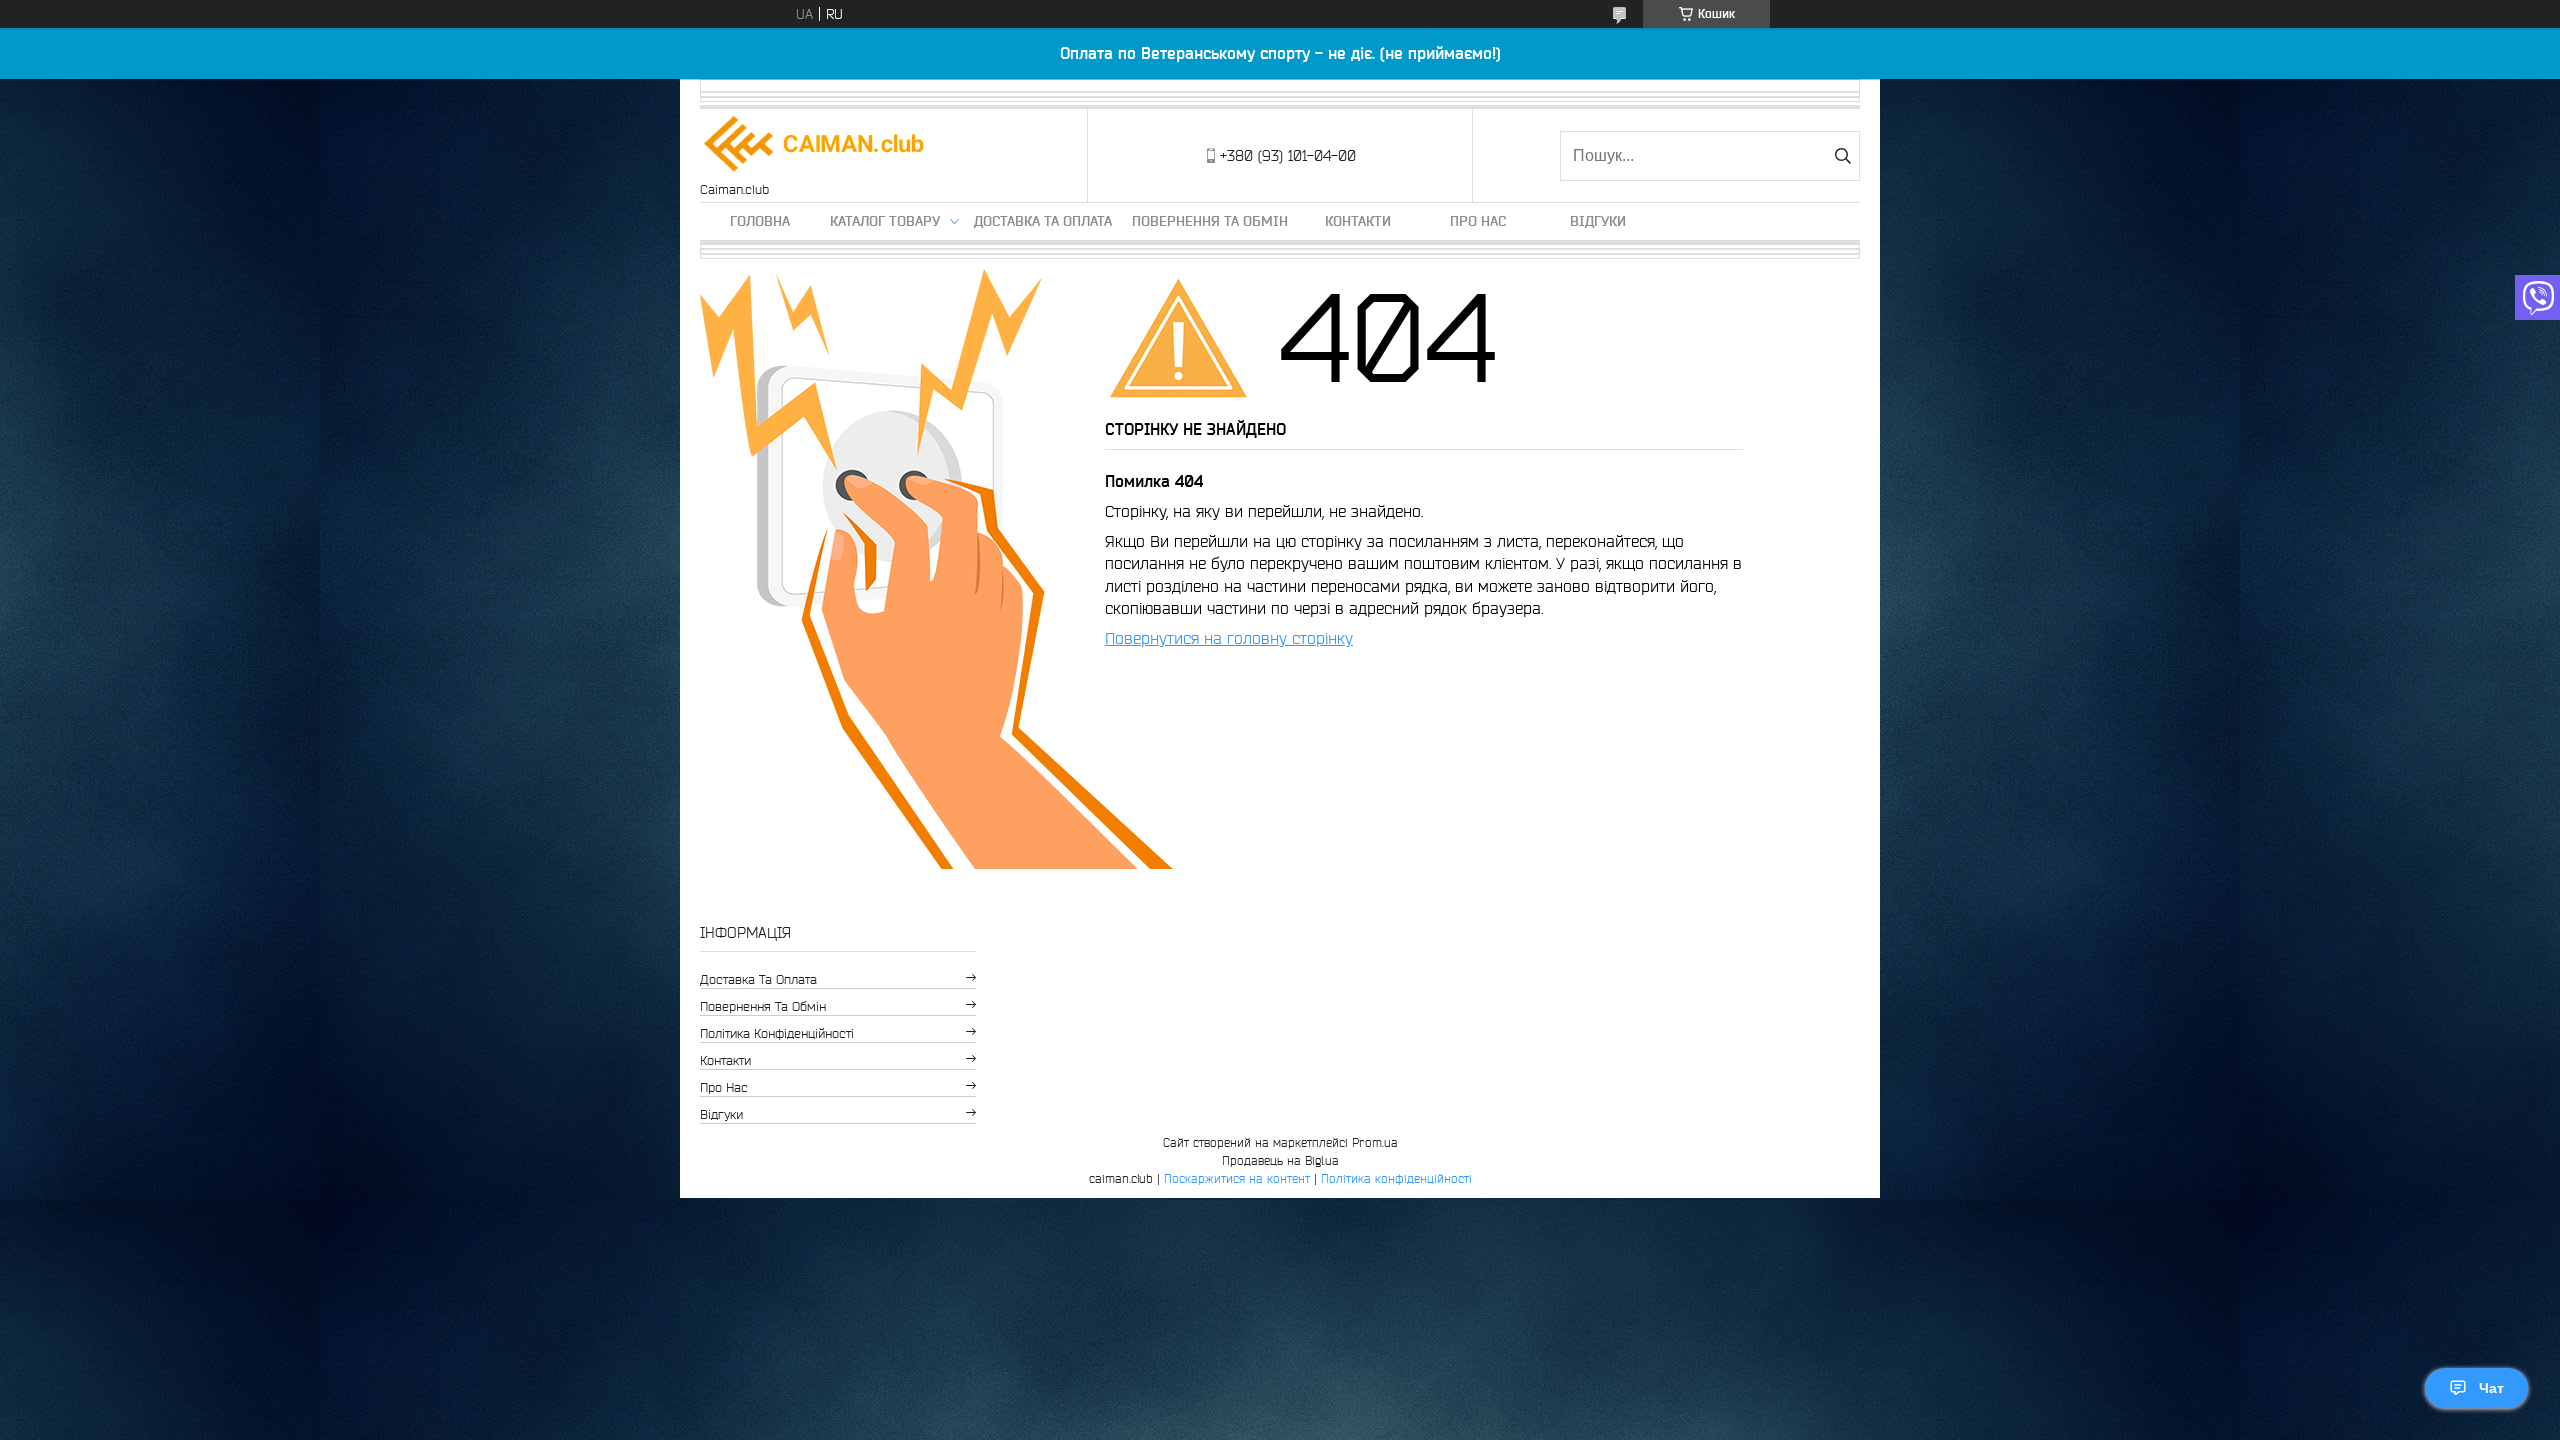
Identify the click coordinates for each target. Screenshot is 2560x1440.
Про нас (1478, 221)
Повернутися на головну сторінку (1229, 638)
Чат (2491, 1388)
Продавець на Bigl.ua (1280, 1160)
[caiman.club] (815, 145)
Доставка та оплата (1043, 221)
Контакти (1358, 221)
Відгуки (1598, 221)
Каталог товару (885, 221)
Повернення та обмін (1210, 221)
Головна (760, 221)
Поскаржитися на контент (1237, 1178)
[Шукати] (1842, 156)
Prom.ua (1375, 1142)
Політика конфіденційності (777, 1033)
